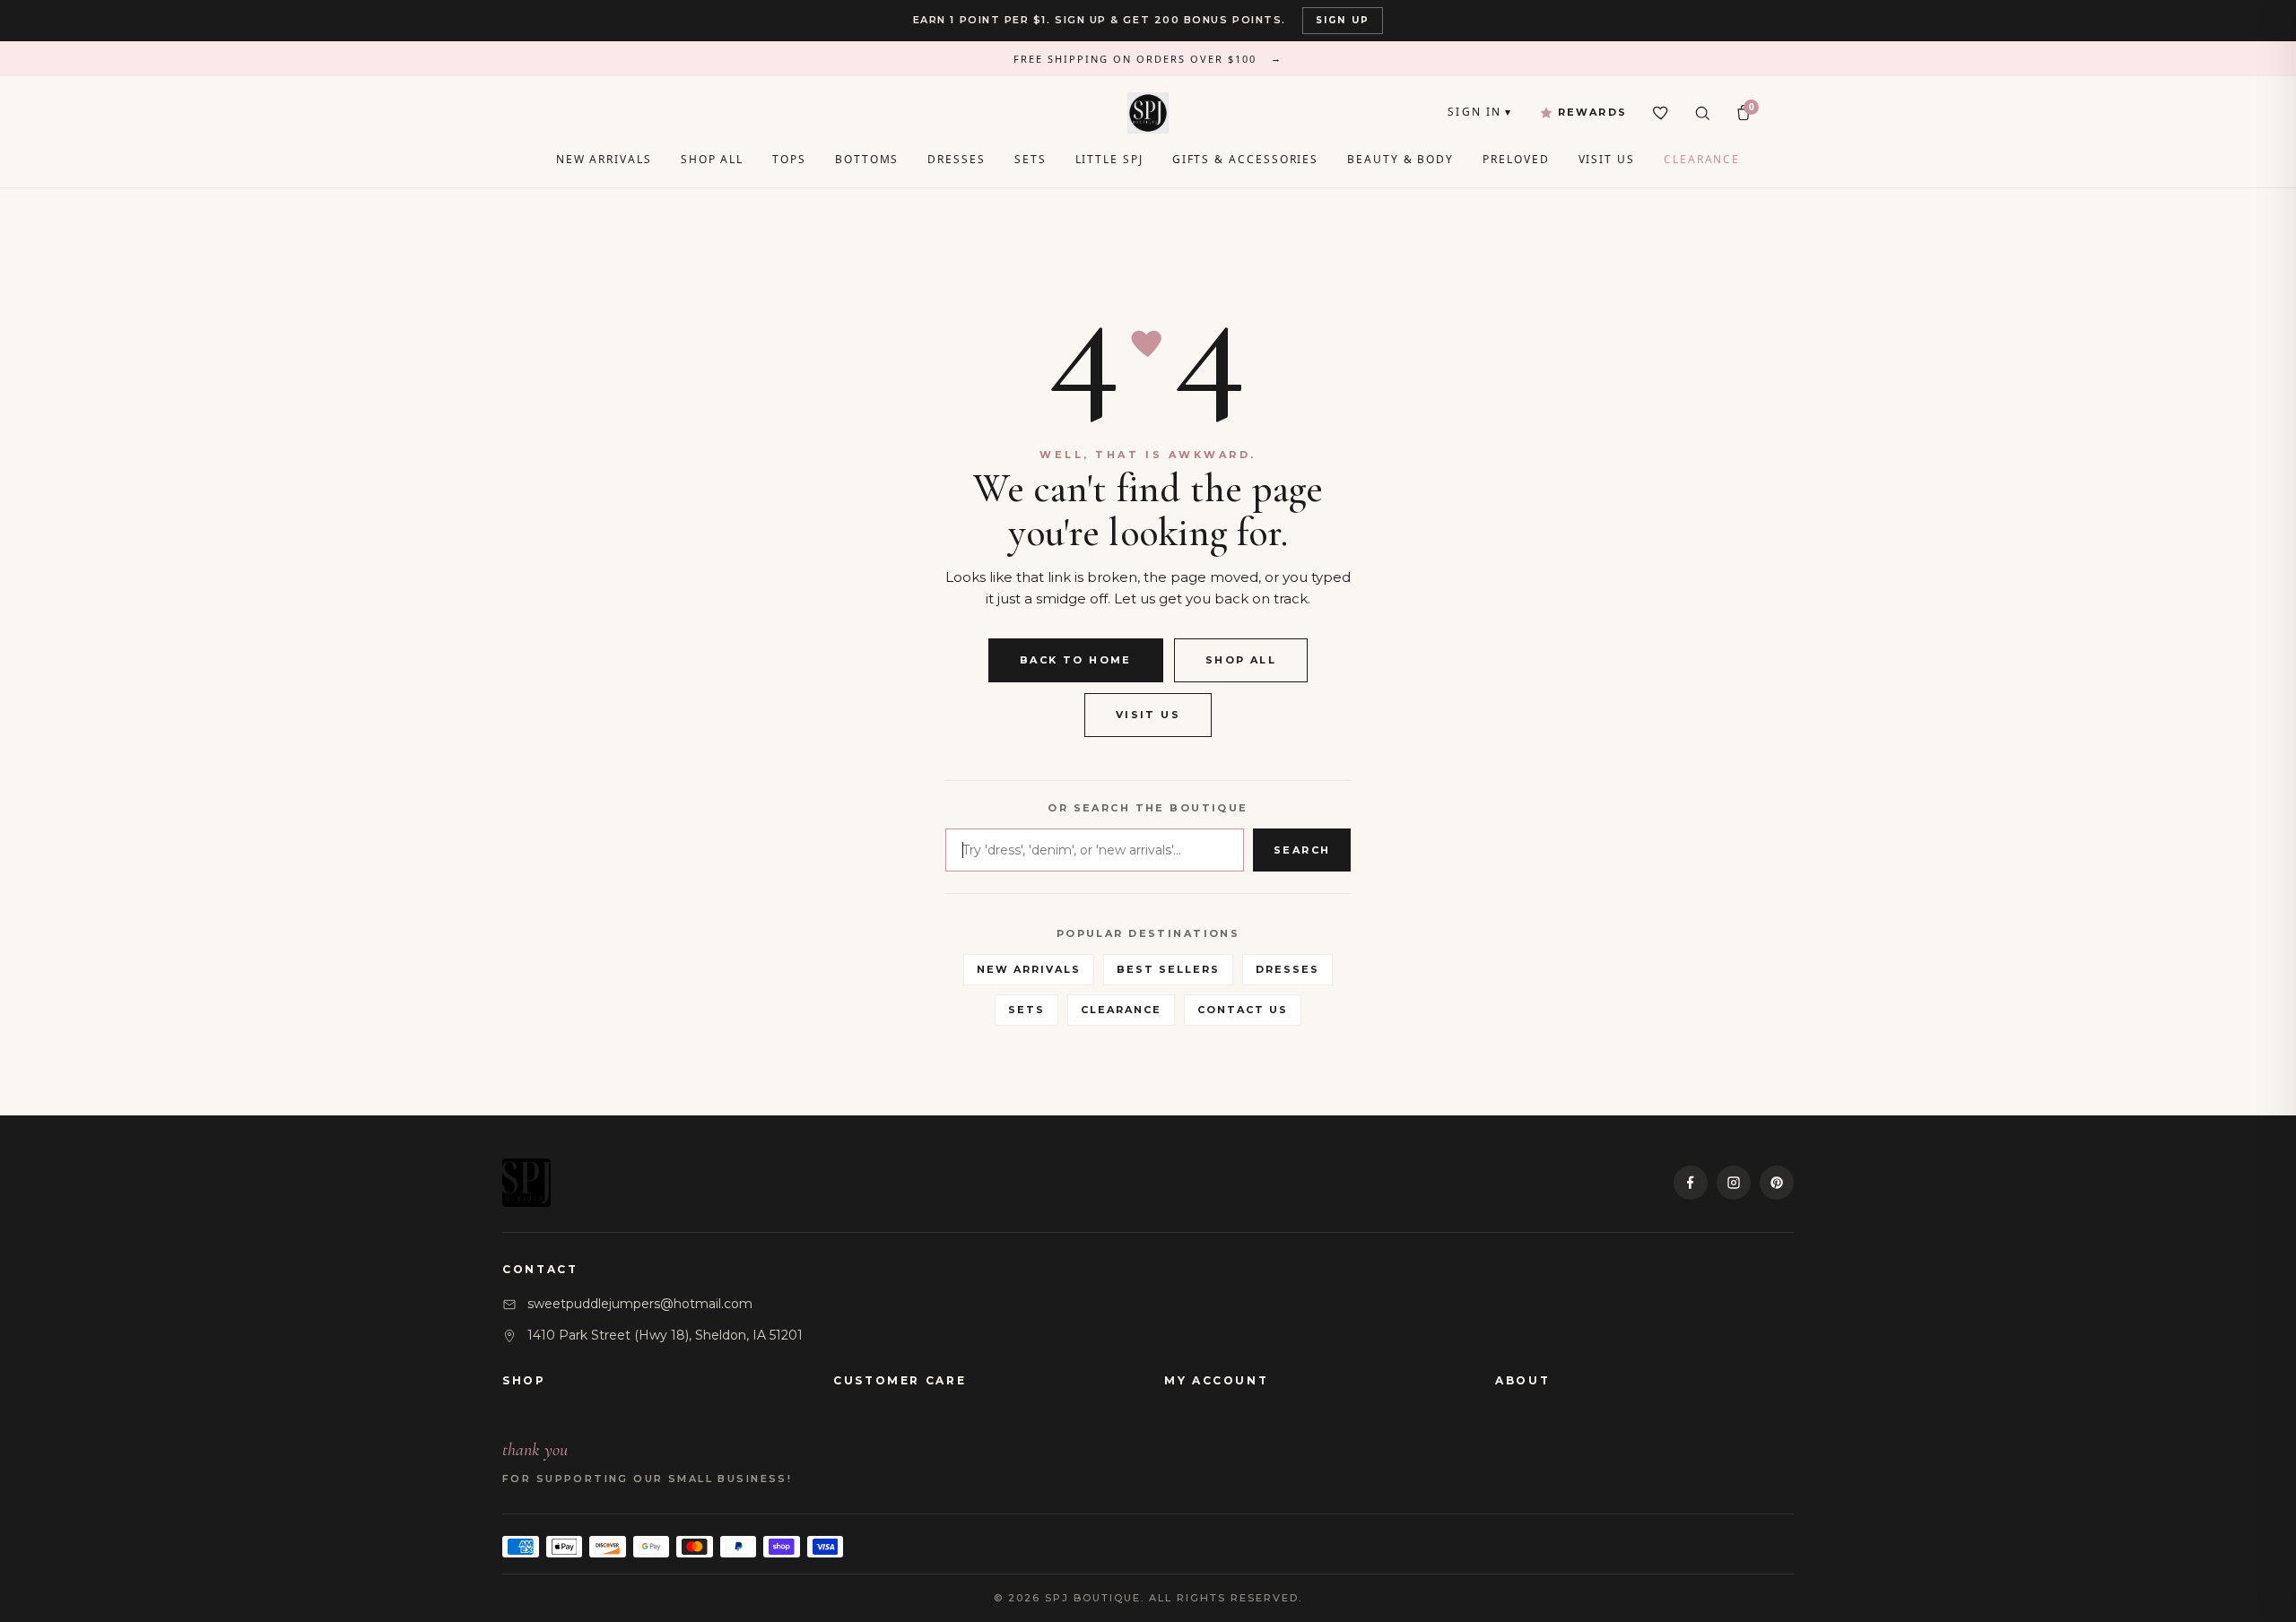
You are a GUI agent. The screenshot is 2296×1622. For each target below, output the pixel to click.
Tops (789, 159)
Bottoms (867, 159)
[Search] (1702, 113)
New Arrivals (604, 159)
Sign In (1480, 112)
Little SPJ (1109, 159)
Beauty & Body (1400, 159)
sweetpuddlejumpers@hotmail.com (640, 1304)
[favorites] (1661, 113)
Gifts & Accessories (1245, 159)
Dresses (956, 159)
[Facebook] (1691, 1183)
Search (1302, 850)
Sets (1031, 159)
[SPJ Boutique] (1148, 113)
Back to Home (1076, 660)
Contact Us (1243, 1010)
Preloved (1516, 159)
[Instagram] (1734, 1183)
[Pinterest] (1777, 1183)
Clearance (1702, 159)
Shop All (712, 159)
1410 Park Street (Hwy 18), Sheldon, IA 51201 (665, 1335)
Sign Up (1343, 20)
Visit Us (1607, 159)
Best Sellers (1168, 969)
